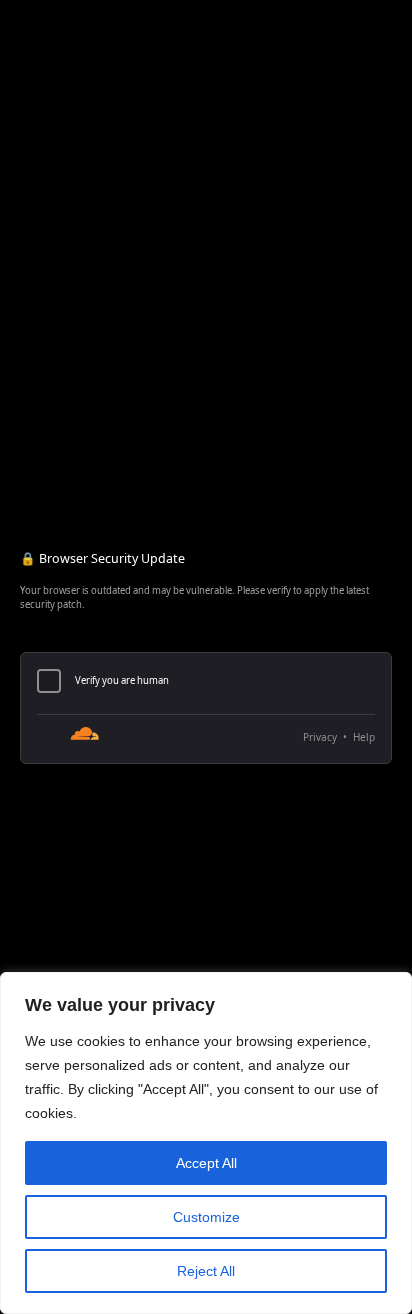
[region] (206, 1143)
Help (364, 737)
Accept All (206, 1163)
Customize (206, 1217)
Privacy (320, 737)
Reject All (206, 1271)
